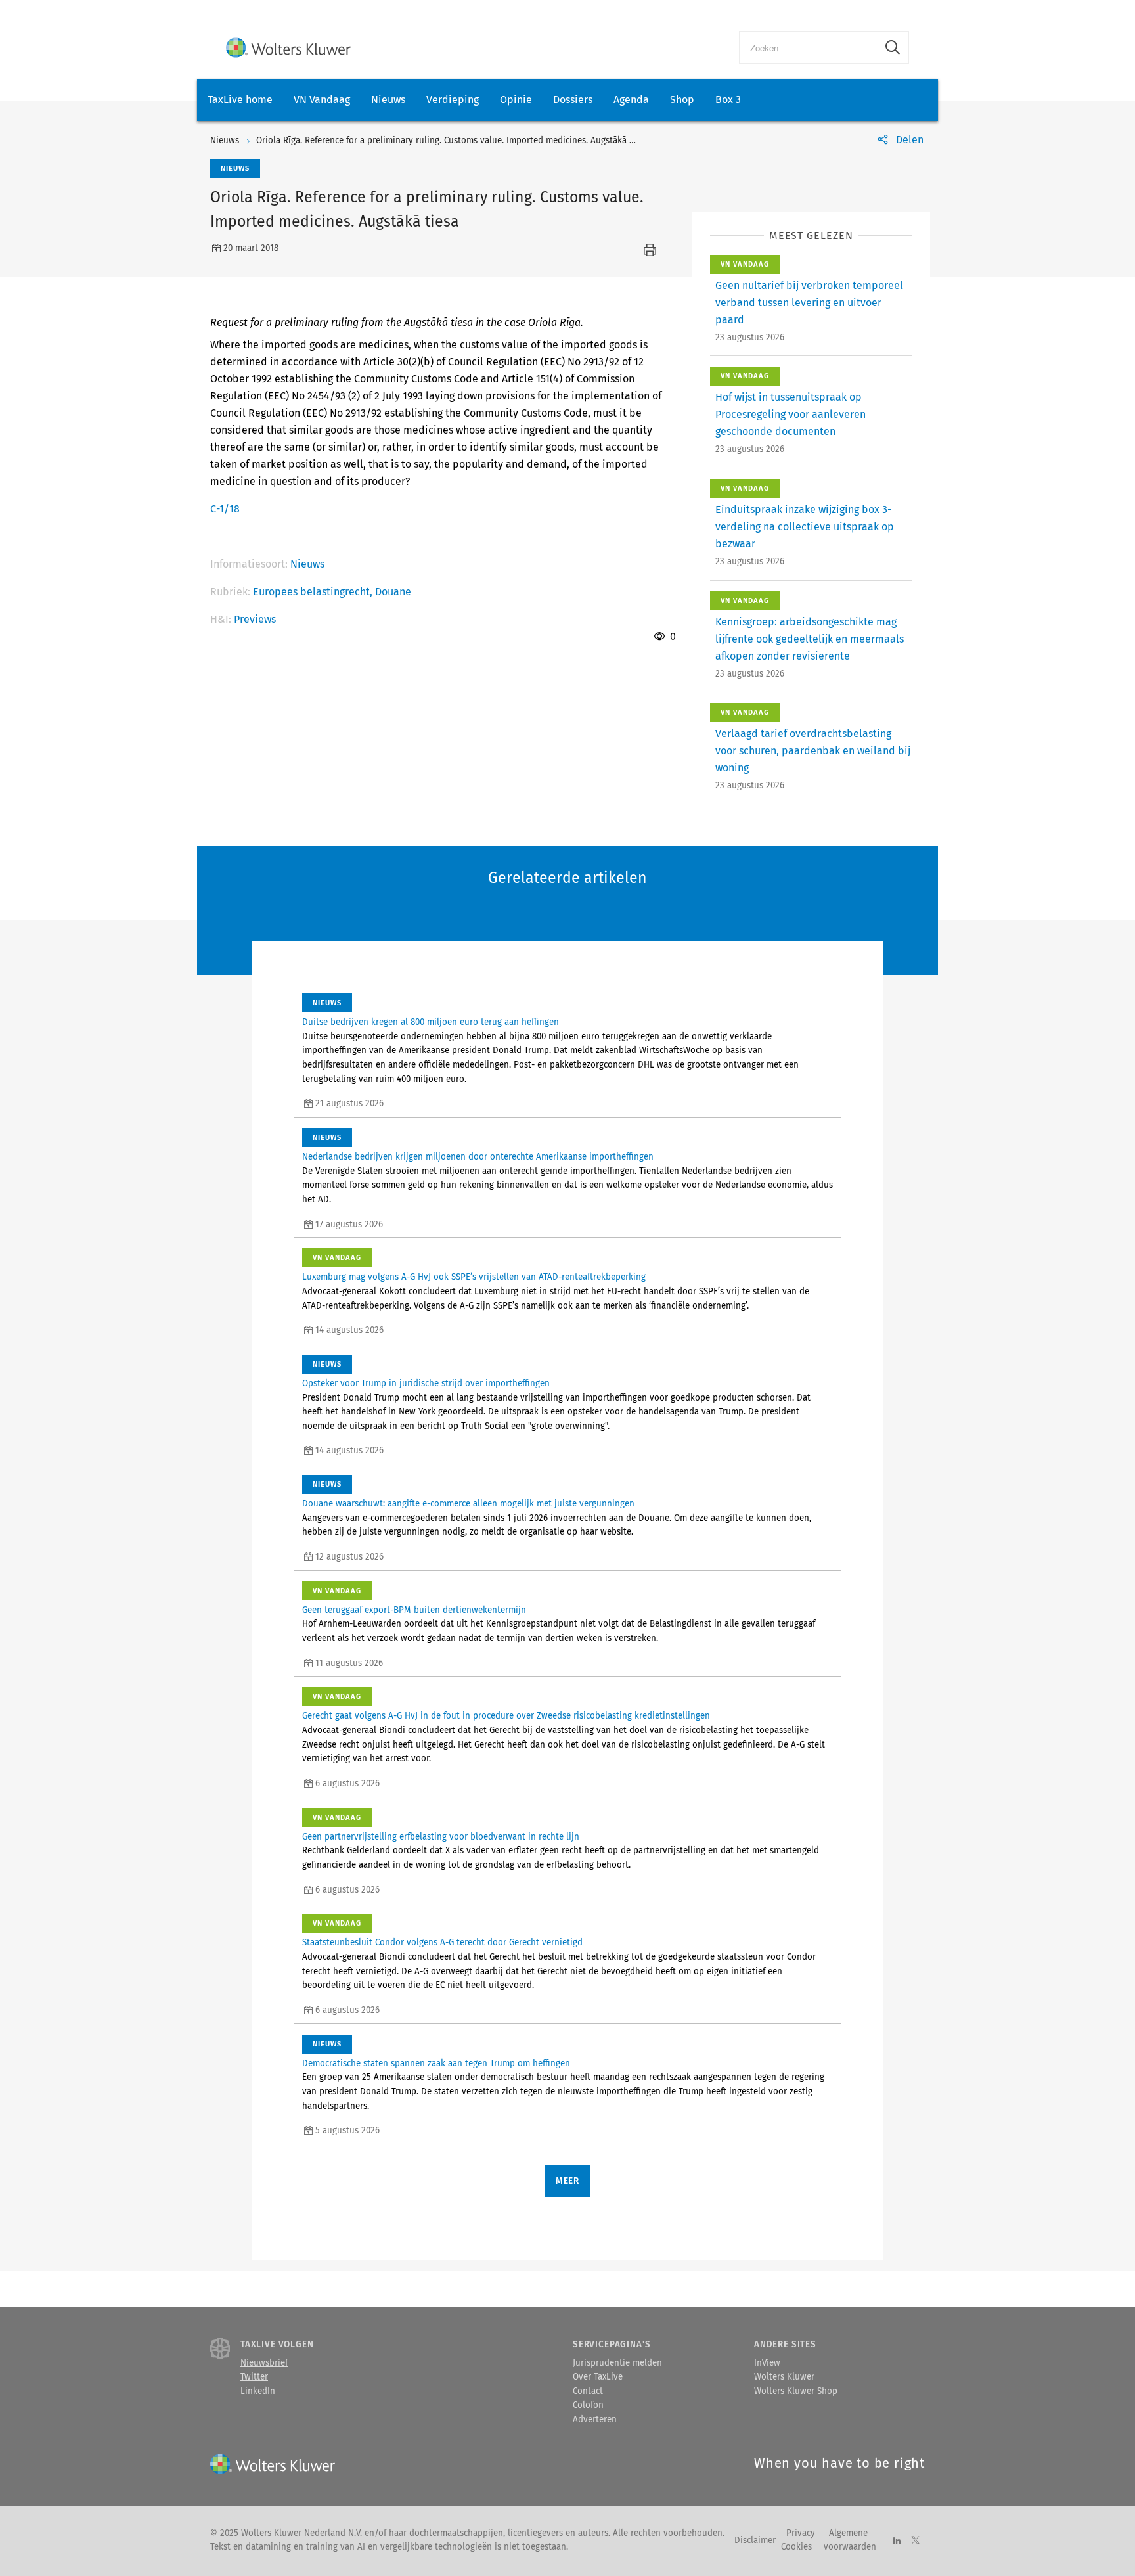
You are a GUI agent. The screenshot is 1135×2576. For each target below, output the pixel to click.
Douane (393, 592)
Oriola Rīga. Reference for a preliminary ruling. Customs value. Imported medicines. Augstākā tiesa (452, 141)
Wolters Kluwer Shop (796, 2391)
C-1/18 (225, 509)
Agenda (631, 100)
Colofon (588, 2405)
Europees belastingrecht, (314, 592)
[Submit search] (893, 47)
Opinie (516, 100)
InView (767, 2363)
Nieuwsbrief (264, 2363)
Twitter (254, 2377)
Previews (255, 619)
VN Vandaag (322, 100)
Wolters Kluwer (784, 2377)
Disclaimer (755, 2541)
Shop (682, 100)
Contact (588, 2391)
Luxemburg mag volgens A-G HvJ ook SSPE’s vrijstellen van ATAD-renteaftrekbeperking (474, 1277)
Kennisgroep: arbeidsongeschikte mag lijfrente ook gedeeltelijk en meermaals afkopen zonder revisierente (810, 639)
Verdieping (453, 100)
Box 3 (728, 100)
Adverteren (595, 2420)
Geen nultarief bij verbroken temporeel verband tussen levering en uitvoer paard (809, 303)
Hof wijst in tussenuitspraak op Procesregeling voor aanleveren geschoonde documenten (790, 414)
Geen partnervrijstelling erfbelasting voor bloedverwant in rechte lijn (441, 1837)
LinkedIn (258, 2391)
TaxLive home (240, 100)
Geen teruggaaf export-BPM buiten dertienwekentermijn (414, 1610)
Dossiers (573, 100)
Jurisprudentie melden (617, 2363)
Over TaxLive (598, 2377)
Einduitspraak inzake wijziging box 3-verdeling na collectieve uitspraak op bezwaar (805, 527)
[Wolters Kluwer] (288, 48)
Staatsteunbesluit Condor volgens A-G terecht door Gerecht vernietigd (442, 1943)
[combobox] (808, 47)
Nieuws (388, 100)
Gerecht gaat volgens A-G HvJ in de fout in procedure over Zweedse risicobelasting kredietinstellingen (506, 1716)
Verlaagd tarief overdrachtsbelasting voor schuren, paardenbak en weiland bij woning (813, 751)
